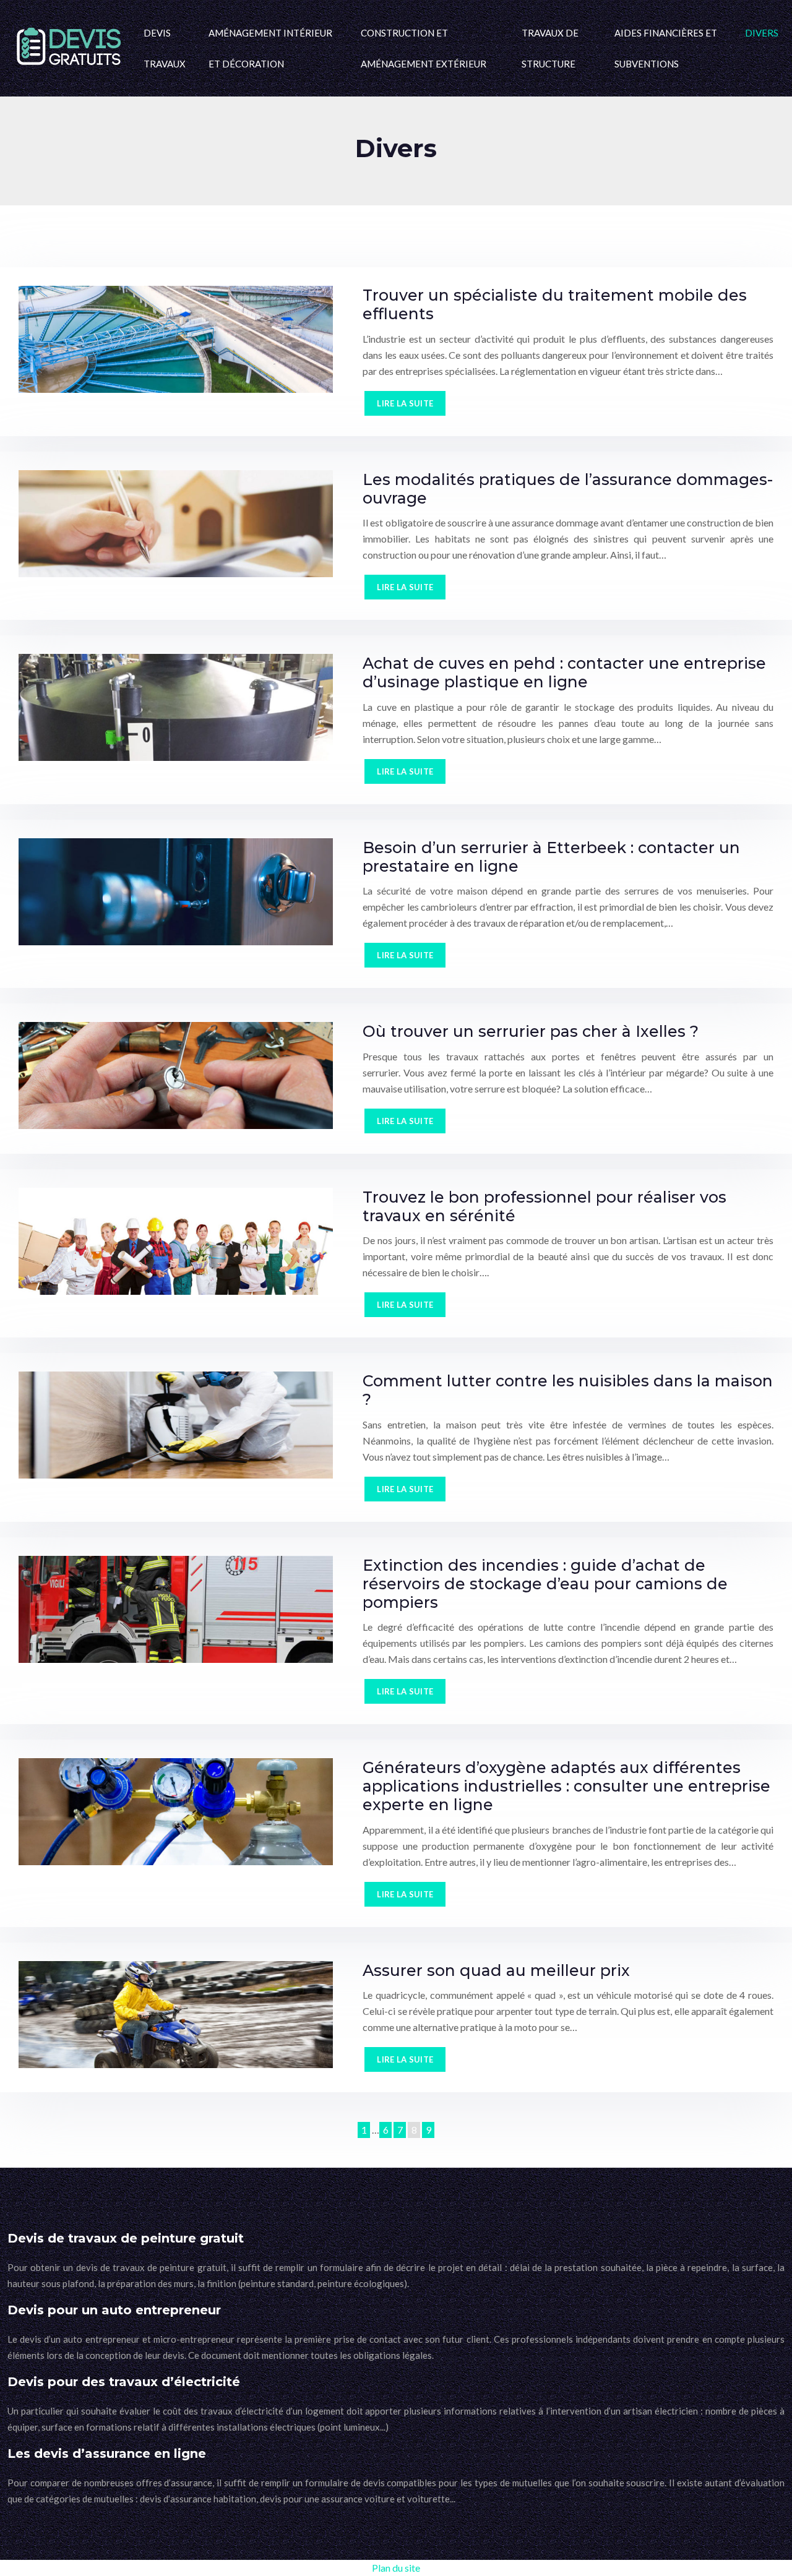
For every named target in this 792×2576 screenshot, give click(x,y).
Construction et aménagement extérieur (424, 48)
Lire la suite (405, 403)
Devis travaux (165, 48)
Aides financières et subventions (666, 48)
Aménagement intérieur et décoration (270, 48)
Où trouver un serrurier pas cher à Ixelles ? (531, 1031)
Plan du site (396, 2568)
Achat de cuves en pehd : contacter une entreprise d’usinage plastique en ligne (564, 672)
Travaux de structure (550, 48)
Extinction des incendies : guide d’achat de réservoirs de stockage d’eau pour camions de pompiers (545, 1584)
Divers (762, 33)
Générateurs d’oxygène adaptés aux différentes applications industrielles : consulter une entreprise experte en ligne (566, 1786)
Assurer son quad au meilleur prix (496, 1970)
